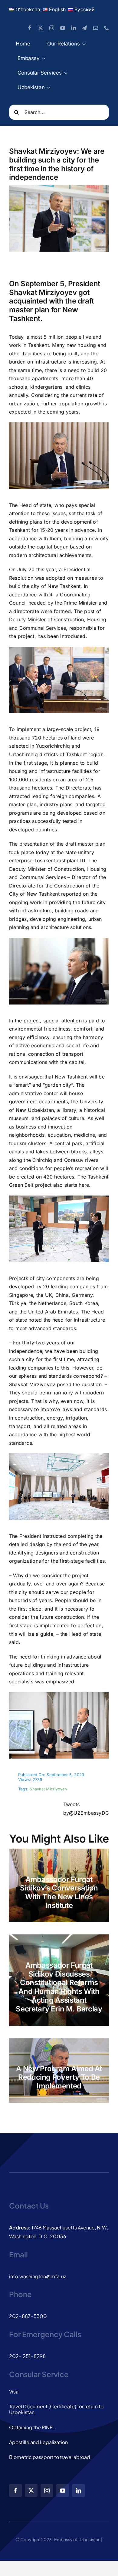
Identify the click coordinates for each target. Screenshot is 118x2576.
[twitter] (41, 28)
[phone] (107, 28)
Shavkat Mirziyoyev (48, 1789)
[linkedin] (74, 28)
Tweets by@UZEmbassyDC (86, 1809)
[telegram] (84, 28)
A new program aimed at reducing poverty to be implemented (59, 2077)
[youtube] (63, 28)
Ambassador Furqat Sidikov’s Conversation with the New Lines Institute (59, 1892)
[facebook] (30, 28)
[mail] (96, 28)
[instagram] (52, 28)
